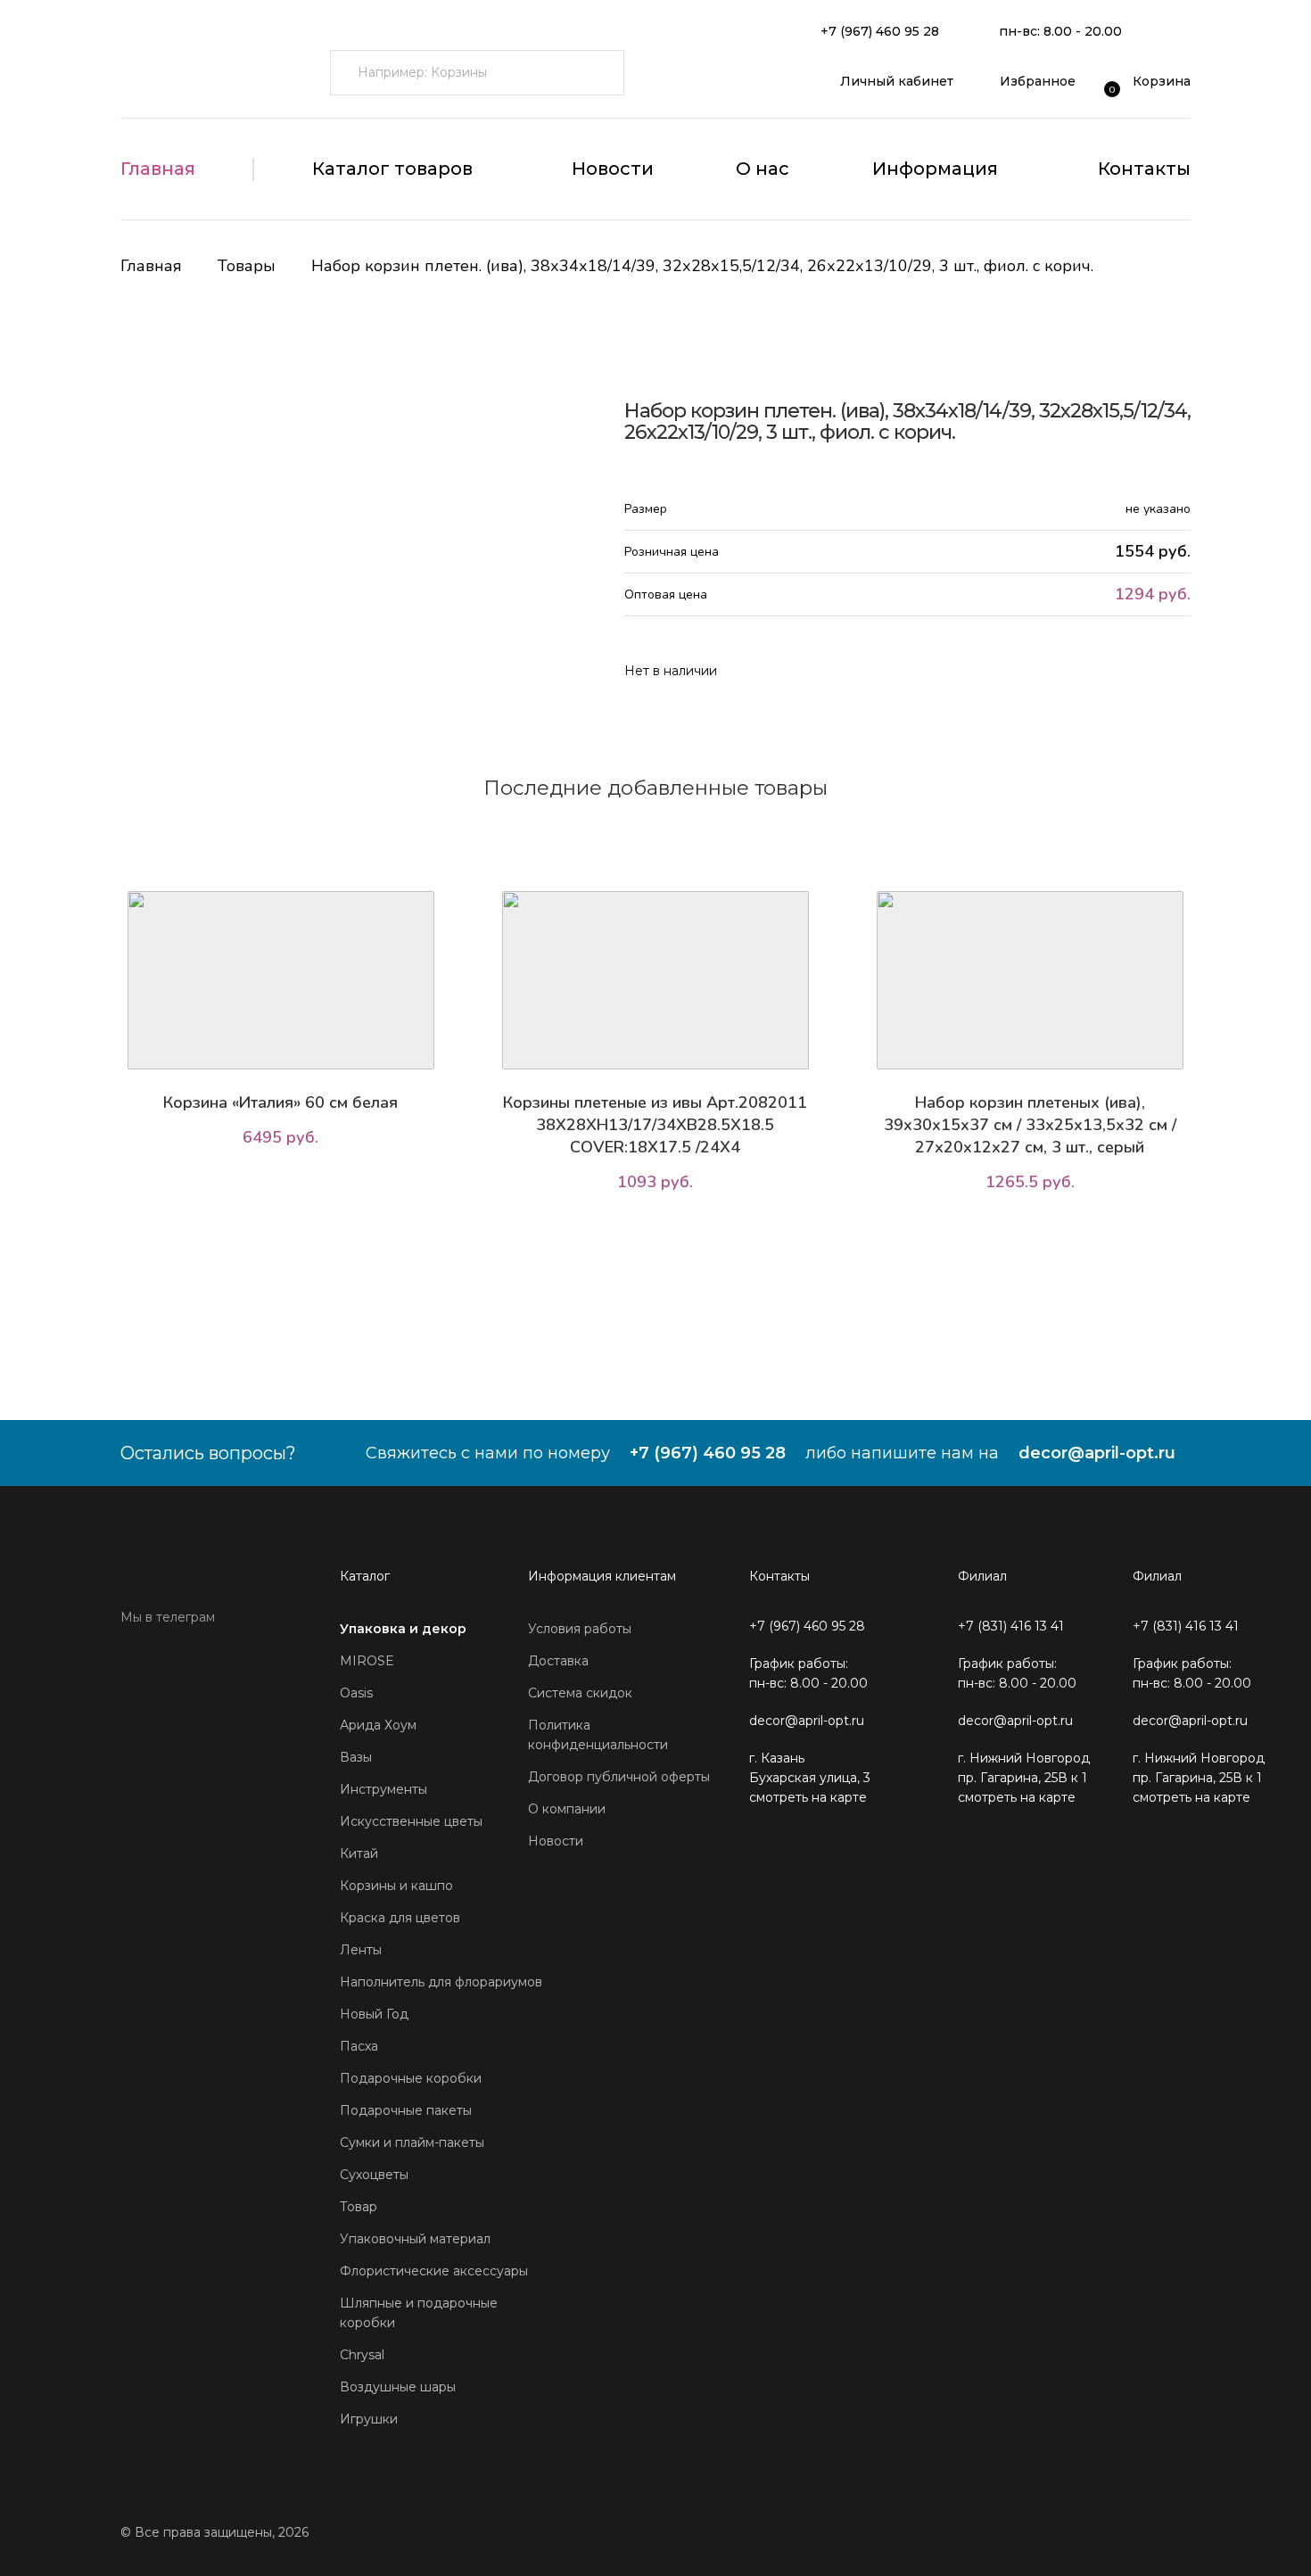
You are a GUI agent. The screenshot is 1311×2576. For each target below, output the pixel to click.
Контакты (1144, 169)
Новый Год (374, 2014)
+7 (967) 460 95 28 (880, 31)
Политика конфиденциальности (598, 1735)
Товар (359, 2207)
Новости (613, 169)
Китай (359, 1854)
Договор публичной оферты (619, 1777)
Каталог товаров (392, 169)
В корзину (285, 1187)
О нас (763, 169)
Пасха (359, 2046)
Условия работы (580, 1629)
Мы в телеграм (168, 1617)
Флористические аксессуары (434, 2271)
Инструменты (383, 1789)
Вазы (356, 1757)
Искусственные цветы (411, 1821)
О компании (567, 1809)
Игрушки (369, 2419)
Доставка (558, 1661)
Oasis (356, 1693)
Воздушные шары (398, 2387)
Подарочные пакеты (406, 2110)
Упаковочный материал (415, 2239)
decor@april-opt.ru (1097, 1453)
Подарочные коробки (411, 2078)
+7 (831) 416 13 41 (1011, 1626)
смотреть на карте (808, 1797)
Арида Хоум (378, 1725)
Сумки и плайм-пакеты (412, 2143)
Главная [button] (158, 169)
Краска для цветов (400, 1918)
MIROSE (367, 1661)
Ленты (361, 1950)
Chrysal (362, 2355)
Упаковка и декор (403, 1629)
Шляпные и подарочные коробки (419, 2313)
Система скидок (580, 1693)
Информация (935, 169)
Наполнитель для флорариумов (441, 1982)
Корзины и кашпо (396, 1886)
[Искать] (602, 73)
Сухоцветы (374, 2175)
